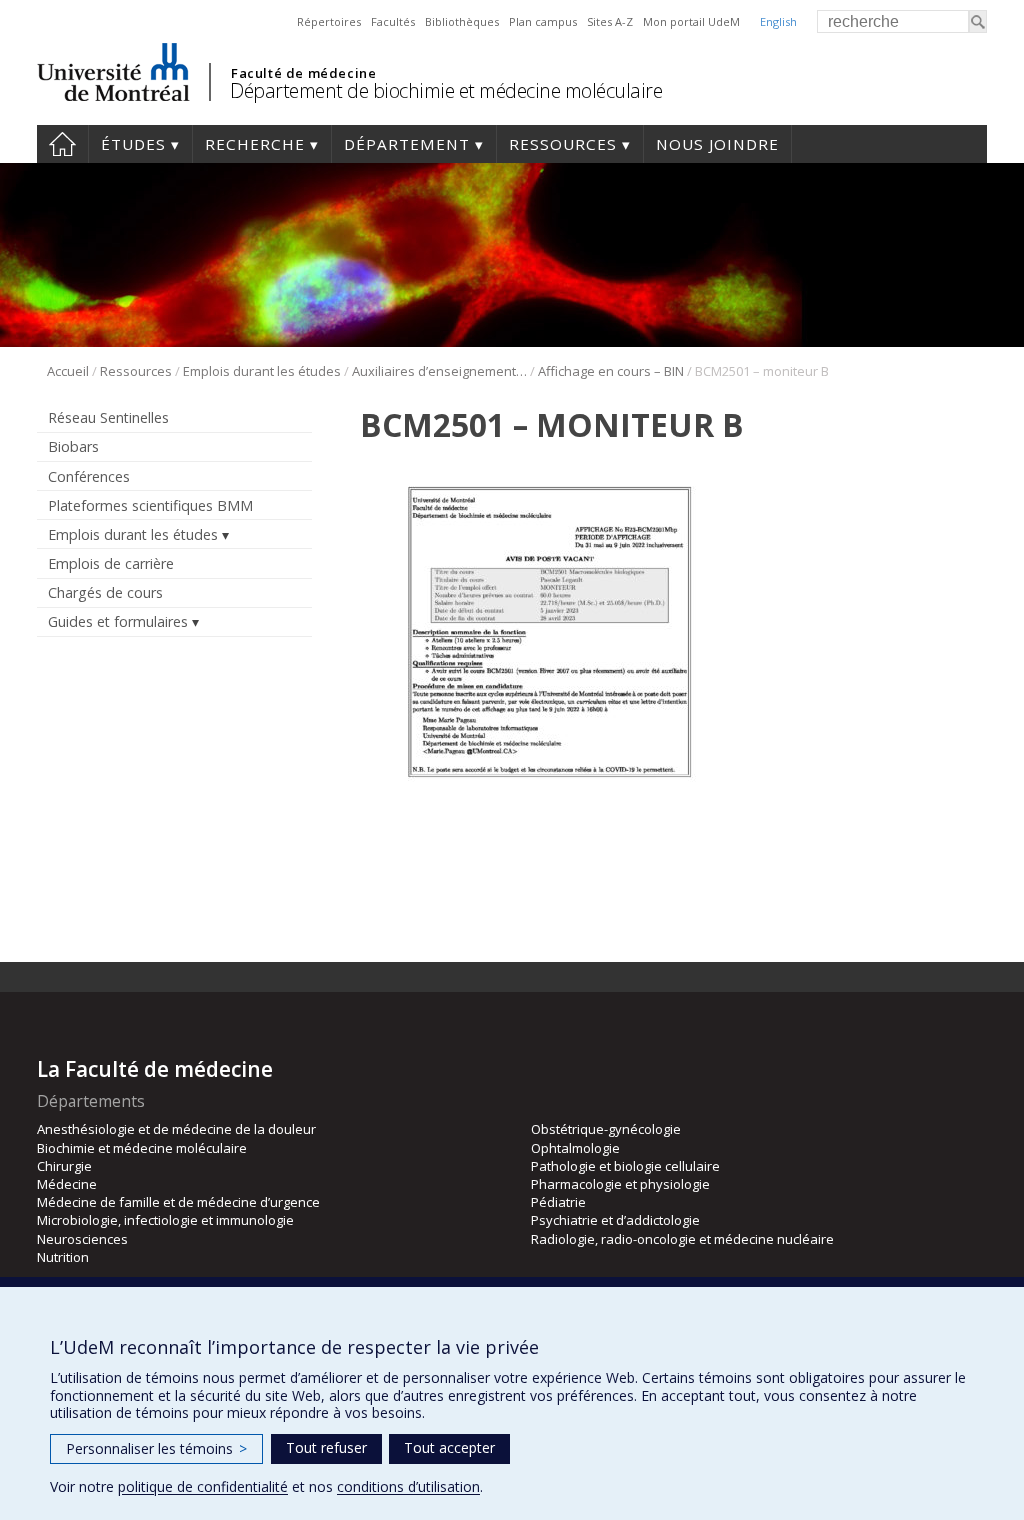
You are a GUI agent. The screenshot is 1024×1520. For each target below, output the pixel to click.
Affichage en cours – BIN (611, 371)
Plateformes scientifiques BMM (150, 505)
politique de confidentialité (203, 1486)
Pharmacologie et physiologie (620, 1184)
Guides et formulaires (118, 621)
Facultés (393, 21)
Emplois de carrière (111, 563)
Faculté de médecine (303, 73)
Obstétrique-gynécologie (606, 1129)
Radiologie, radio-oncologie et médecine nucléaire (682, 1239)
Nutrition (63, 1257)
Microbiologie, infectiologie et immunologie (165, 1220)
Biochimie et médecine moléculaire (142, 1148)
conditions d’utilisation (408, 1486)
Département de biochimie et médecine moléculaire (446, 90)
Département (407, 144)
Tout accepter (449, 1447)
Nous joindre (717, 144)
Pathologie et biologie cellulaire (625, 1166)
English (778, 21)
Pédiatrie (558, 1202)
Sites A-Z (610, 21)
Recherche (255, 144)
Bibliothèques (462, 21)
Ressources (563, 144)
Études (133, 144)
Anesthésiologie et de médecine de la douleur (176, 1129)
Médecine (67, 1184)
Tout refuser (326, 1447)
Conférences (89, 476)
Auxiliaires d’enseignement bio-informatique (439, 371)
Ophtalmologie (575, 1148)
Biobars (73, 446)
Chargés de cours (105, 592)
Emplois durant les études (262, 371)
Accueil (62, 144)
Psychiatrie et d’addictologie (615, 1220)
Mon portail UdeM (691, 21)
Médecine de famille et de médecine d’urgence (178, 1202)
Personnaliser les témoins (156, 1448)
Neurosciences (82, 1239)
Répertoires (329, 21)
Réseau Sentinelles (108, 417)
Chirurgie (64, 1166)
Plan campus (543, 21)
